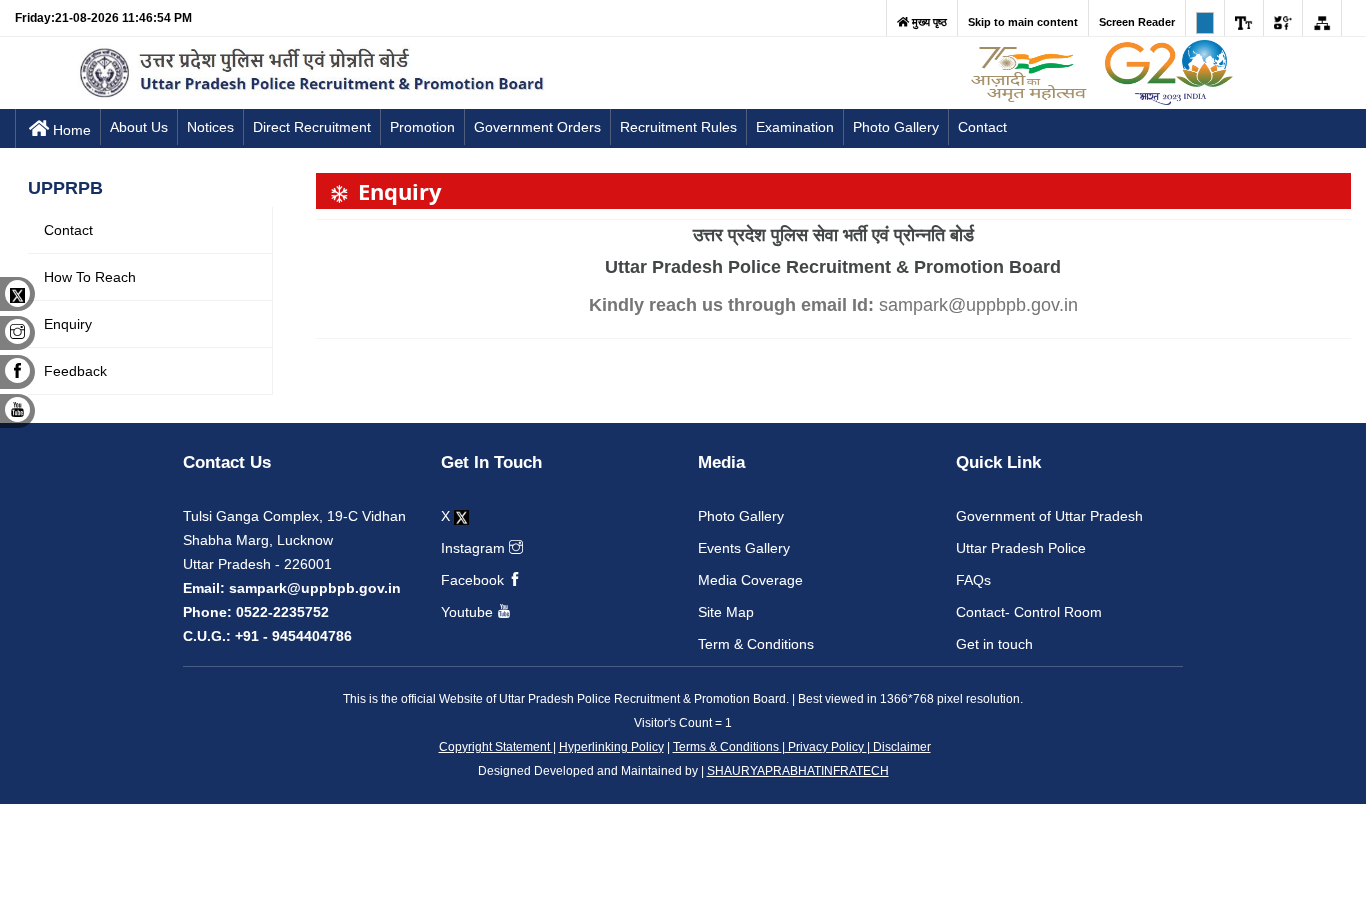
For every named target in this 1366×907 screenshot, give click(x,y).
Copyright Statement (496, 747)
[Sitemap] (1322, 18)
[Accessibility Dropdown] (1244, 18)
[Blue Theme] (1205, 18)
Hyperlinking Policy (611, 747)
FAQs (973, 580)
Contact (982, 127)
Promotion (422, 127)
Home (72, 130)
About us (139, 127)
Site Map (726, 612)
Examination (795, 127)
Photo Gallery (896, 127)
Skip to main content (1023, 22)
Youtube (469, 612)
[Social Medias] (1283, 18)
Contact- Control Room (1029, 612)
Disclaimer (900, 747)
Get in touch (994, 644)
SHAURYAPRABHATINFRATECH (798, 771)
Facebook (474, 580)
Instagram (475, 548)
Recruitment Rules (678, 127)
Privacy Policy (826, 747)
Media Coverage (750, 580)
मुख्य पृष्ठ (928, 22)
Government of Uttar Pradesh (1049, 516)
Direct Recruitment (312, 127)
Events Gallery (744, 548)
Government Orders (537, 127)
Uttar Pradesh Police (1021, 548)
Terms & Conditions (727, 747)
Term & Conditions (756, 644)
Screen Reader (1137, 22)
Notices (210, 127)
